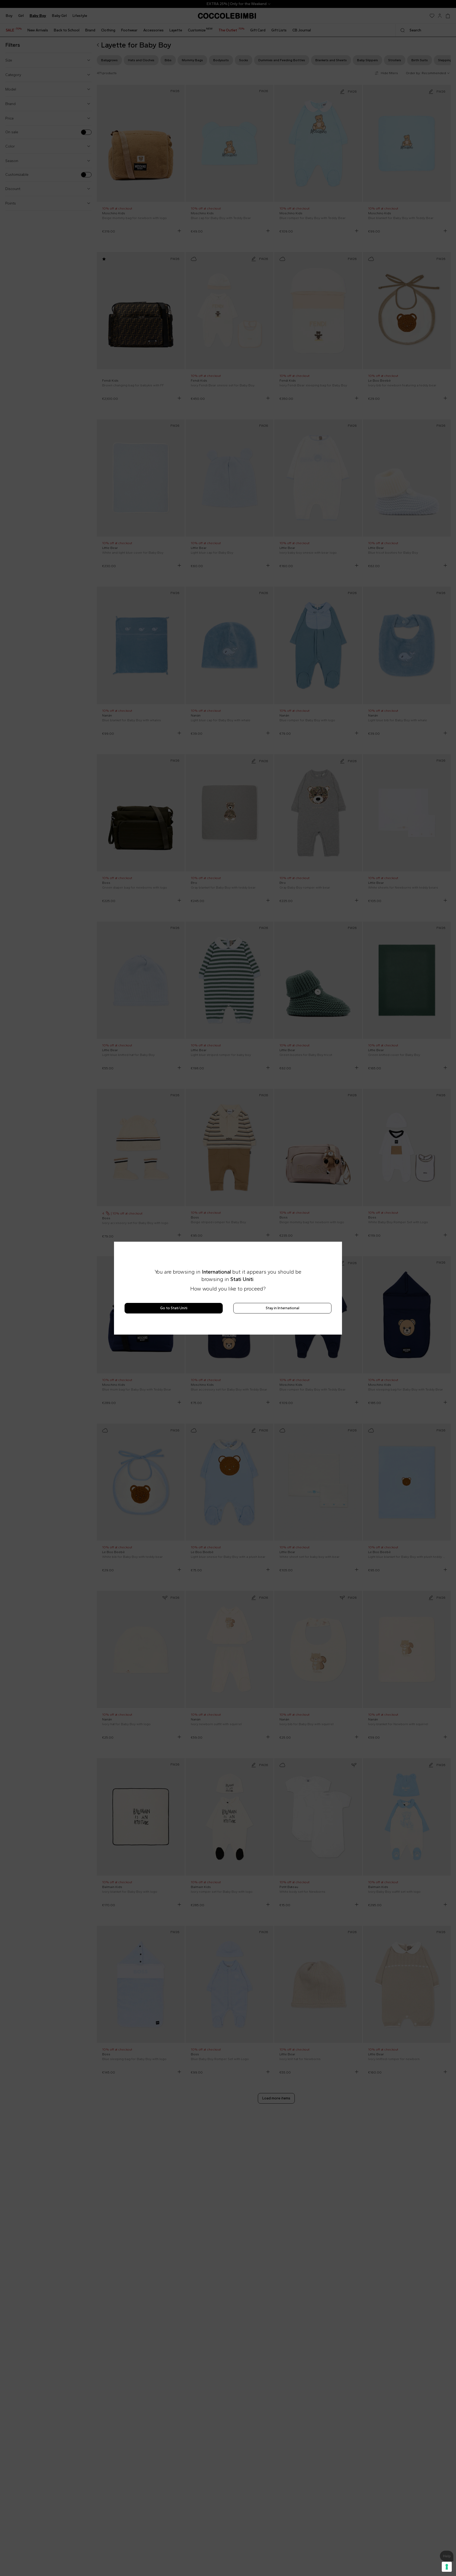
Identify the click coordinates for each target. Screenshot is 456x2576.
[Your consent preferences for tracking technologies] (447, 2567)
